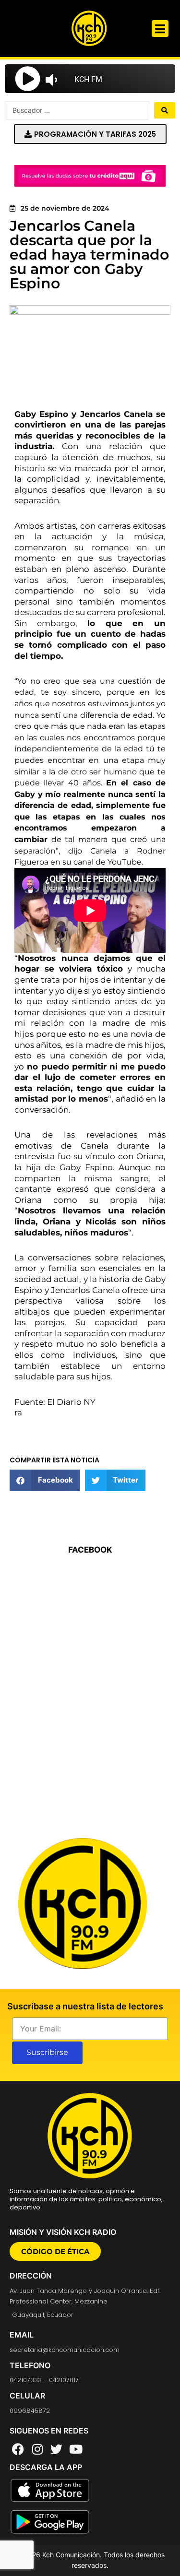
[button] (160, 29)
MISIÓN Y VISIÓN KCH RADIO (63, 2232)
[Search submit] (165, 110)
